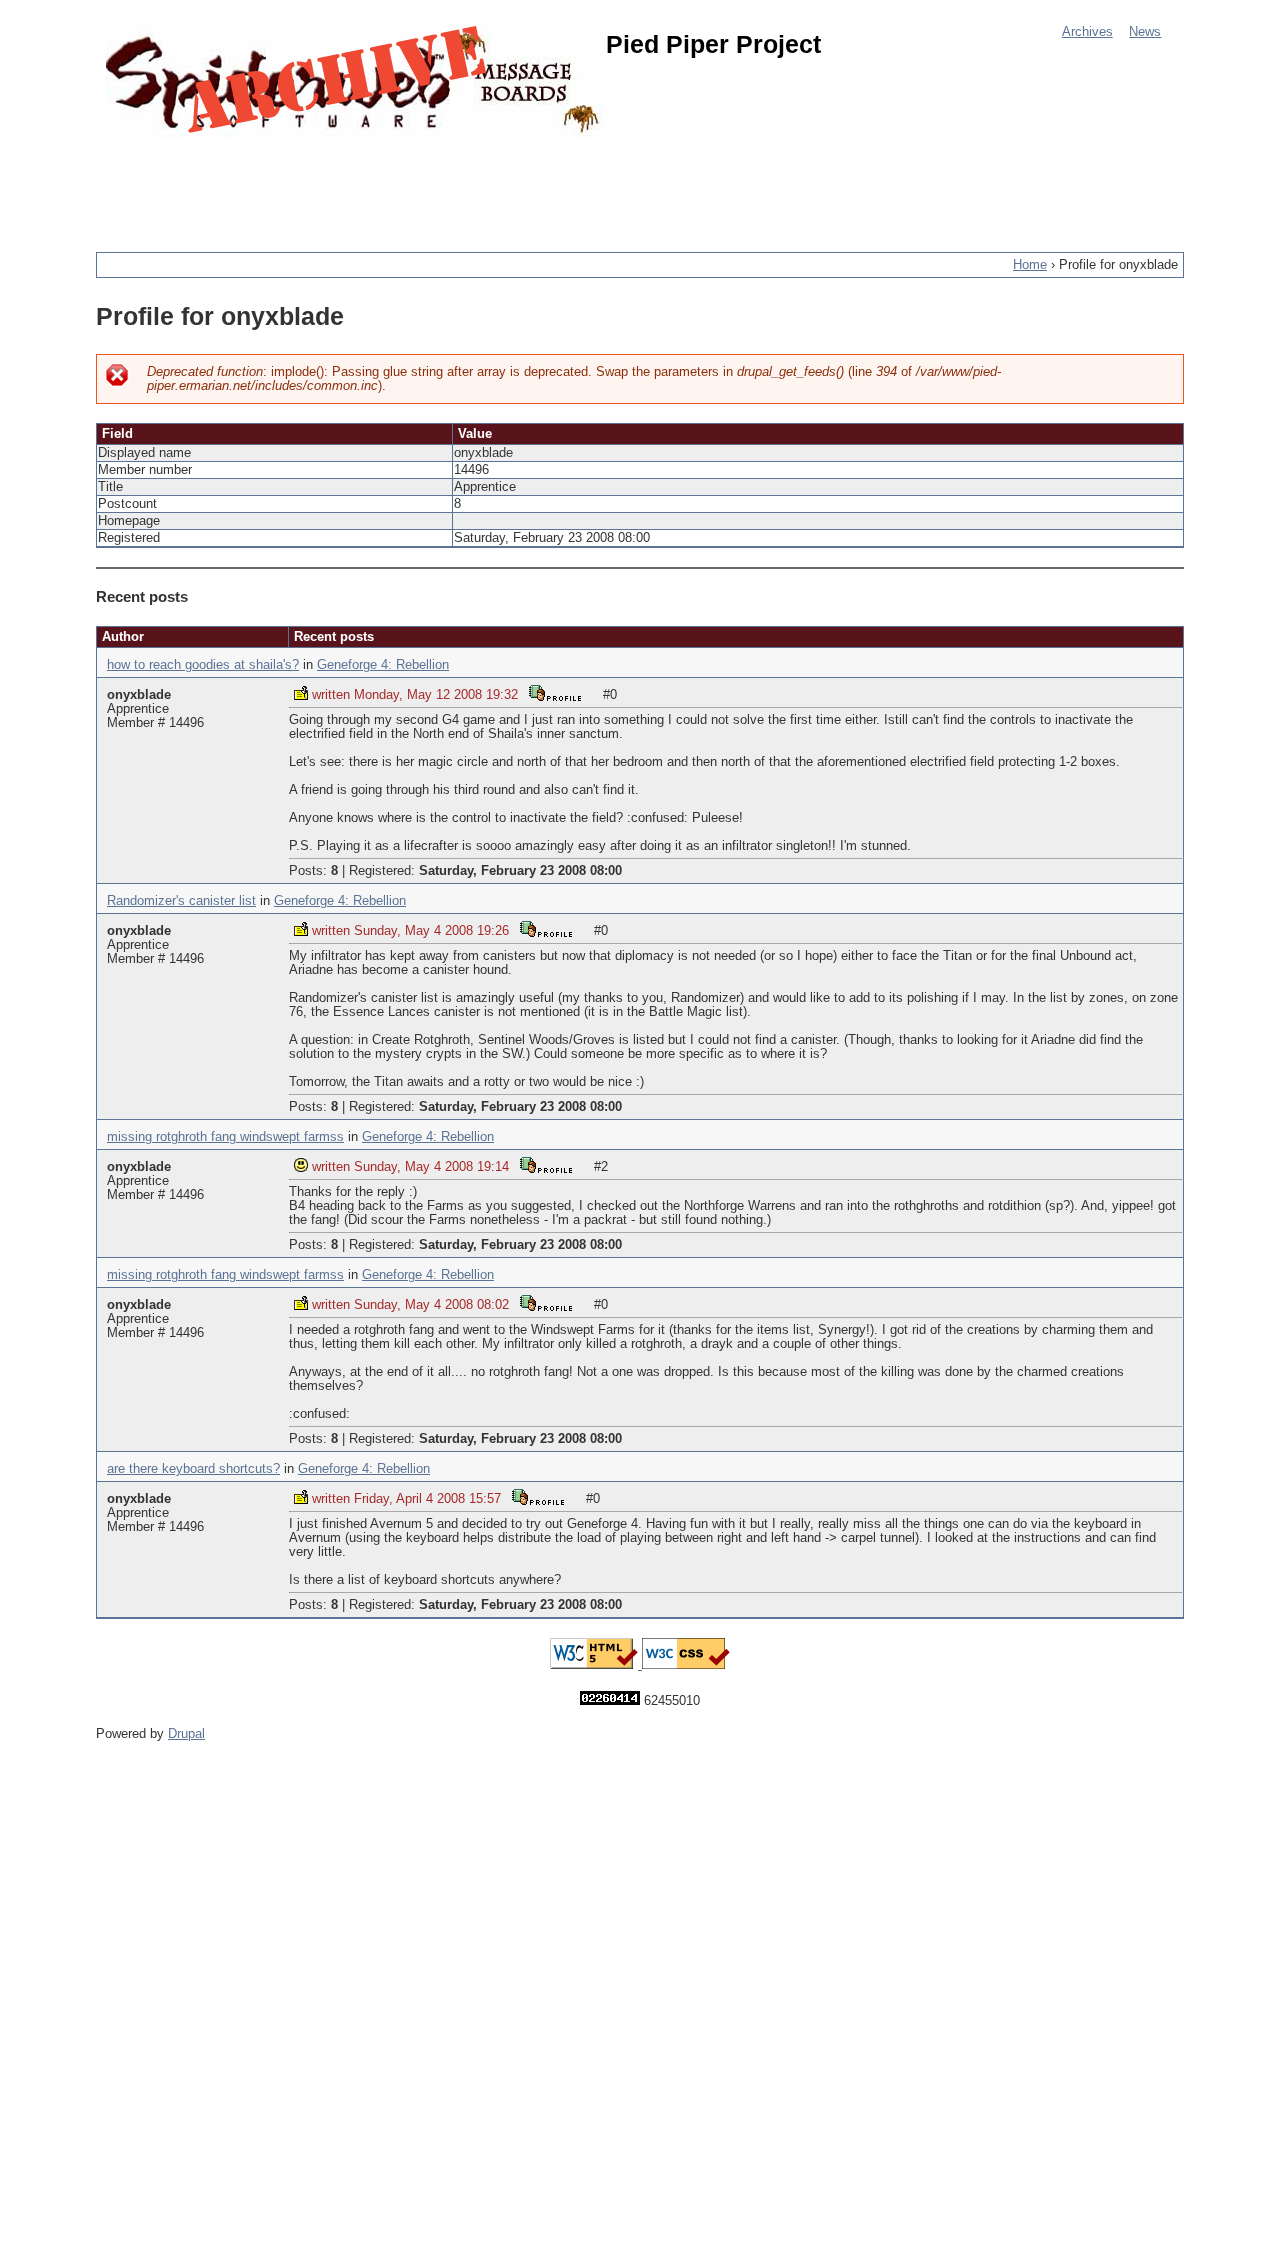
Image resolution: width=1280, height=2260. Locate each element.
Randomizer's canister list (181, 901)
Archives (1087, 32)
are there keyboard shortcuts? (193, 1469)
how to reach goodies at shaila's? (203, 665)
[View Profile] (555, 692)
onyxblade (139, 695)
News (1145, 32)
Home (1030, 265)
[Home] (356, 82)
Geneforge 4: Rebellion (383, 665)
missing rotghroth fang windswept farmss (225, 1137)
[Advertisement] (460, 185)
